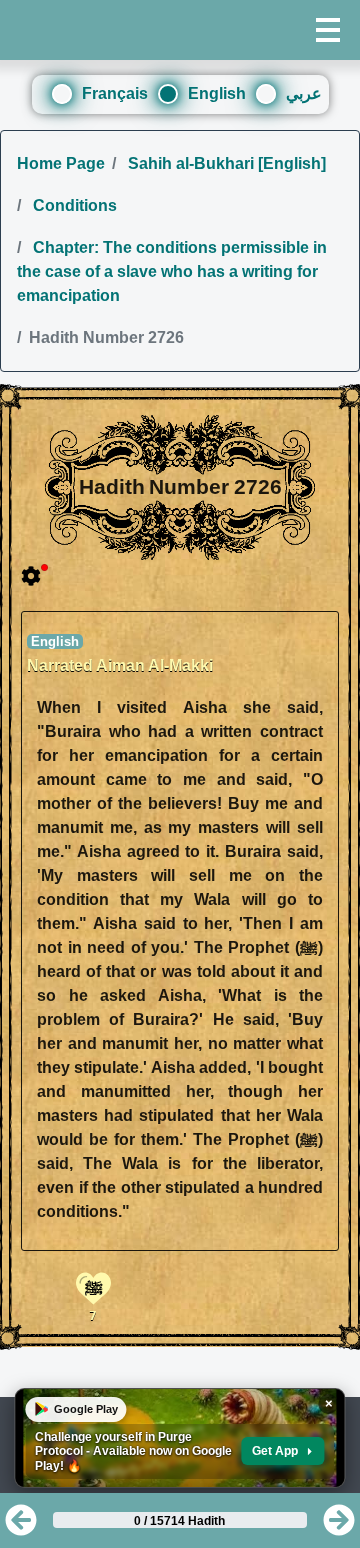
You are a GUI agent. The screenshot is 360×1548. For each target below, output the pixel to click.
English (217, 93)
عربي (304, 93)
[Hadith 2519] (21, 1526)
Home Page (61, 163)
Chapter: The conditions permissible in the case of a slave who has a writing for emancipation (172, 271)
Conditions (73, 205)
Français (115, 93)
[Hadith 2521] (339, 1526)
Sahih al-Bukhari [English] (225, 163)
